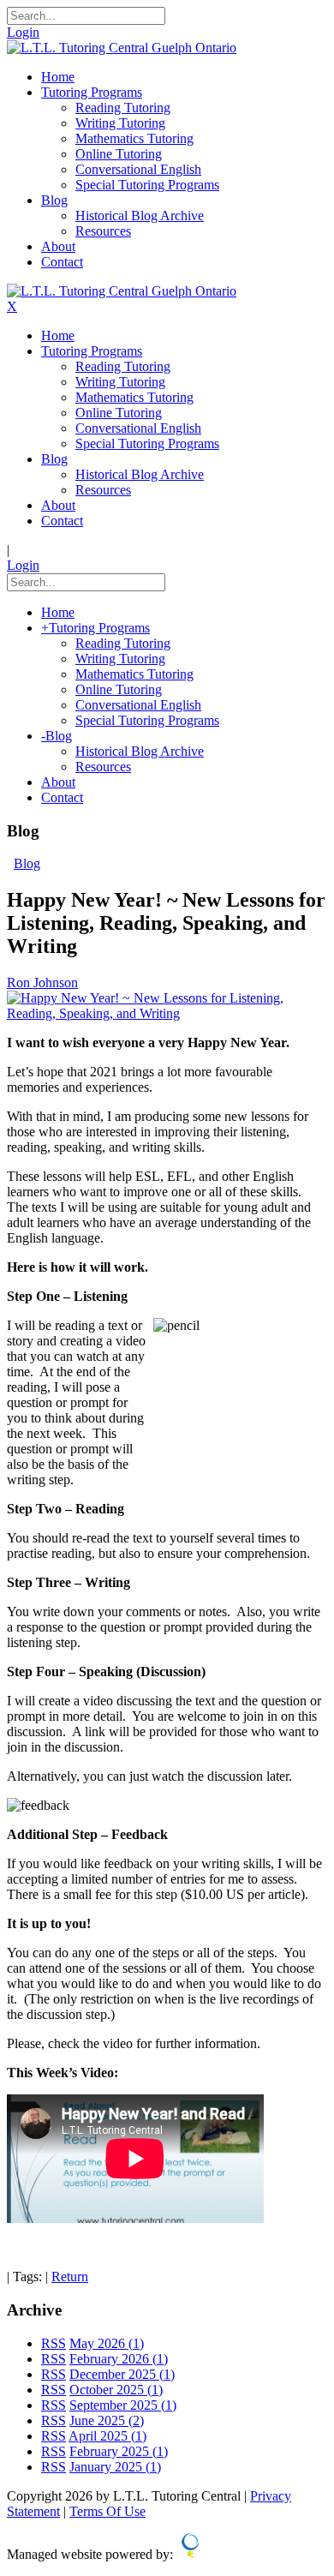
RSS (54, 2343)
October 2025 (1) (116, 2390)
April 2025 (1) (107, 2436)
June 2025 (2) (107, 2420)
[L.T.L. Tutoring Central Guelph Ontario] (122, 48)
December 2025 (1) (122, 2374)
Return (70, 2276)
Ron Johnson (42, 982)
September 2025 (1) (123, 2405)
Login (23, 32)
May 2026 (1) (107, 2343)
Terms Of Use (107, 2511)
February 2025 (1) (119, 2451)
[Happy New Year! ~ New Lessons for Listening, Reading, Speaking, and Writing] (167, 1013)
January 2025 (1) (115, 2467)
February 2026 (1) (119, 2359)
